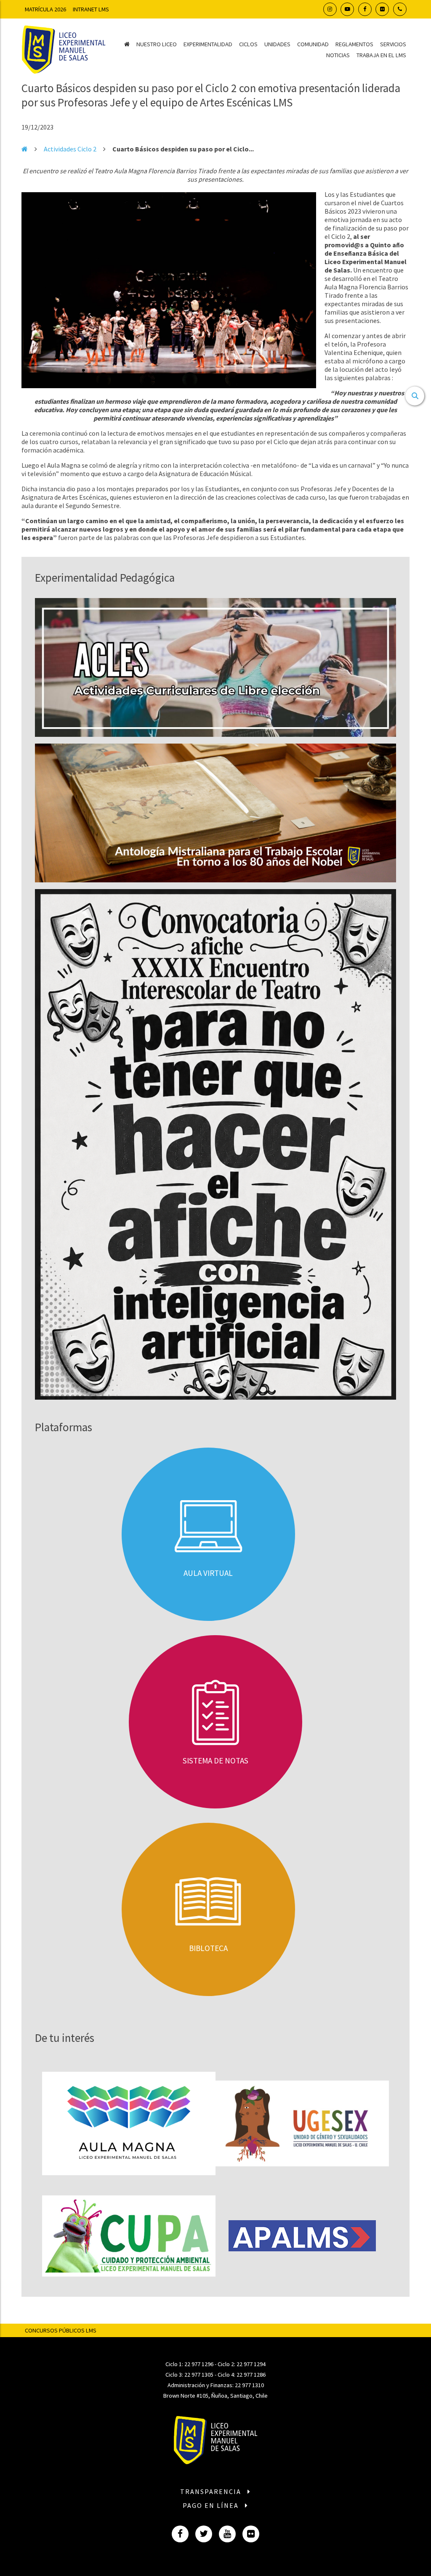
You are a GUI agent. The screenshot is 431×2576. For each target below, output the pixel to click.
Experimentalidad (208, 44)
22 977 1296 (199, 2364)
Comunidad (313, 44)
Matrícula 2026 (45, 9)
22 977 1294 (251, 2364)
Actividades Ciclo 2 (70, 149)
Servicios (393, 44)
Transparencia (212, 2491)
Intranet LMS (91, 9)
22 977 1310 (249, 2385)
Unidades (277, 44)
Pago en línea (212, 2505)
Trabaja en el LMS (381, 55)
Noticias (338, 55)
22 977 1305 (199, 2375)
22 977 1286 (251, 2375)
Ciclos (248, 44)
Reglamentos (354, 44)
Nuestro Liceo (157, 44)
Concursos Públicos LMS (61, 2330)
